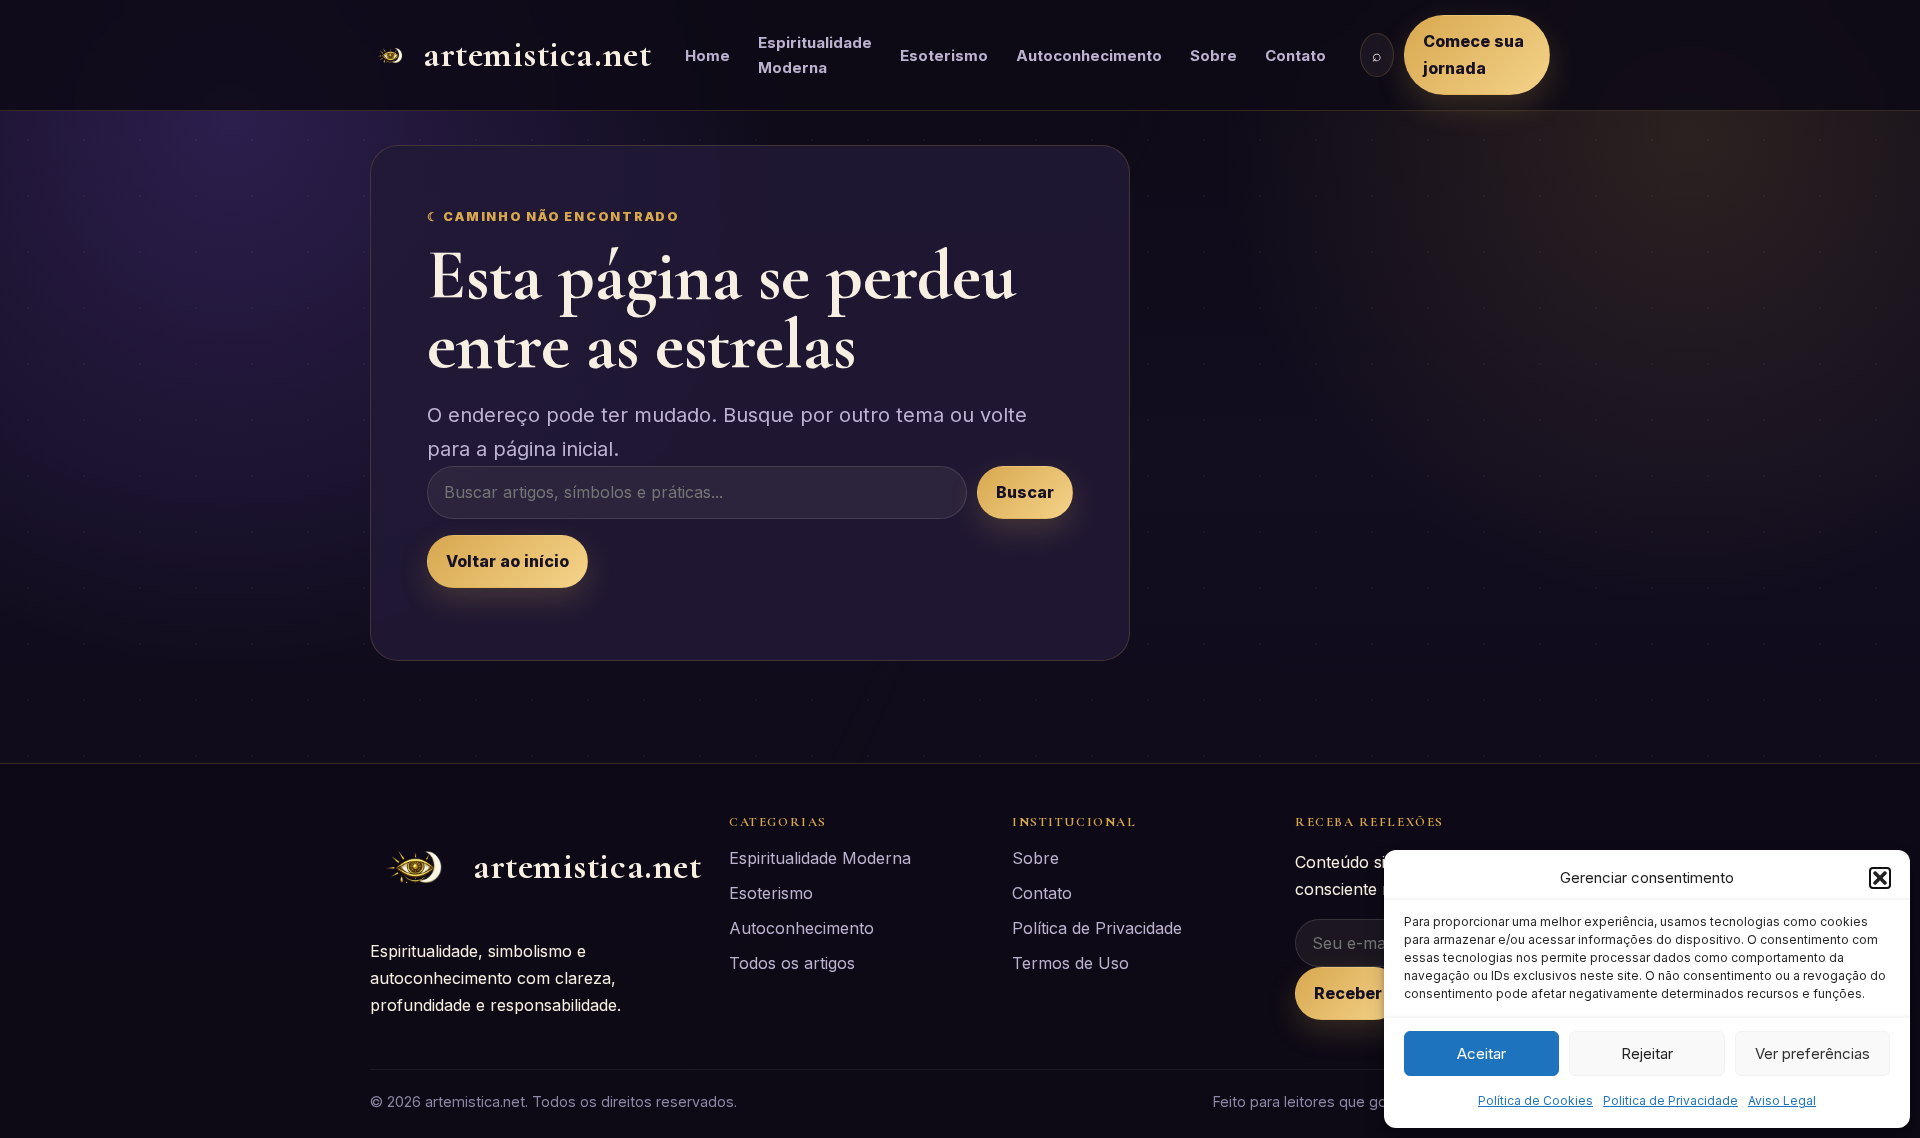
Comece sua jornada (1473, 54)
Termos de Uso (1070, 963)
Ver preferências (1812, 1053)
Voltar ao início (507, 561)
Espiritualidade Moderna (815, 55)
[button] (1880, 878)
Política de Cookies (1535, 1100)
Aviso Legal (1782, 1100)
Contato (1295, 55)
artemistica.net (537, 54)
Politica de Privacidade (1670, 1100)
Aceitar (1481, 1053)
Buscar (1025, 492)
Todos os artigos (792, 963)
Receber (1348, 993)
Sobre (1213, 55)
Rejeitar (1647, 1053)
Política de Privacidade (1097, 928)
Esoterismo (944, 55)
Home (707, 55)
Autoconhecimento (1089, 55)
